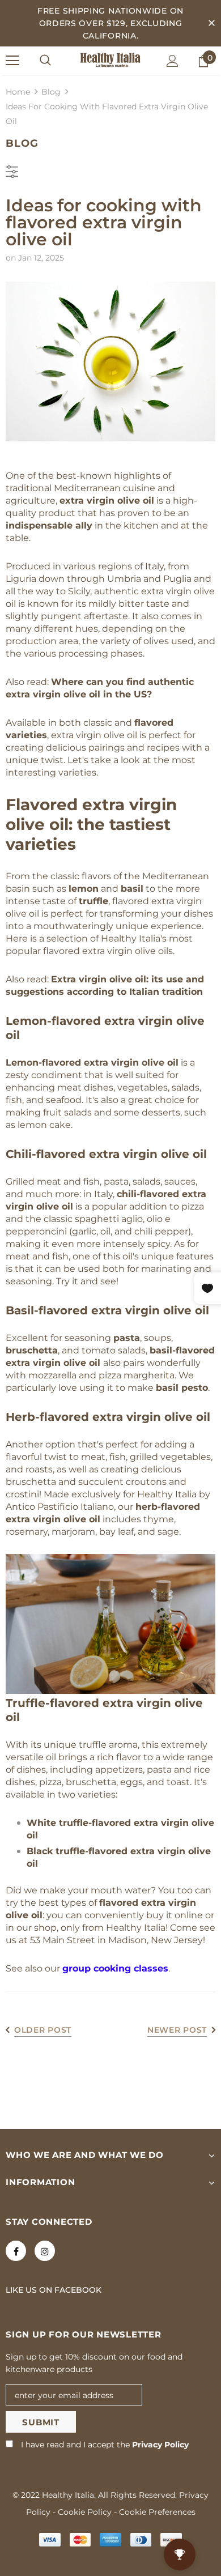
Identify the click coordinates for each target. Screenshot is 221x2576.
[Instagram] (45, 2251)
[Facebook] (16, 2251)
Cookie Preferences (157, 2512)
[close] (211, 23)
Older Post (43, 2030)
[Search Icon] (45, 61)
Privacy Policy (160, 2445)
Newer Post (177, 2030)
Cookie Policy (85, 2512)
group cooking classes (115, 1968)
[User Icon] (173, 61)
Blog (51, 92)
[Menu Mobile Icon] (12, 61)
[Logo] (110, 60)
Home (18, 92)
